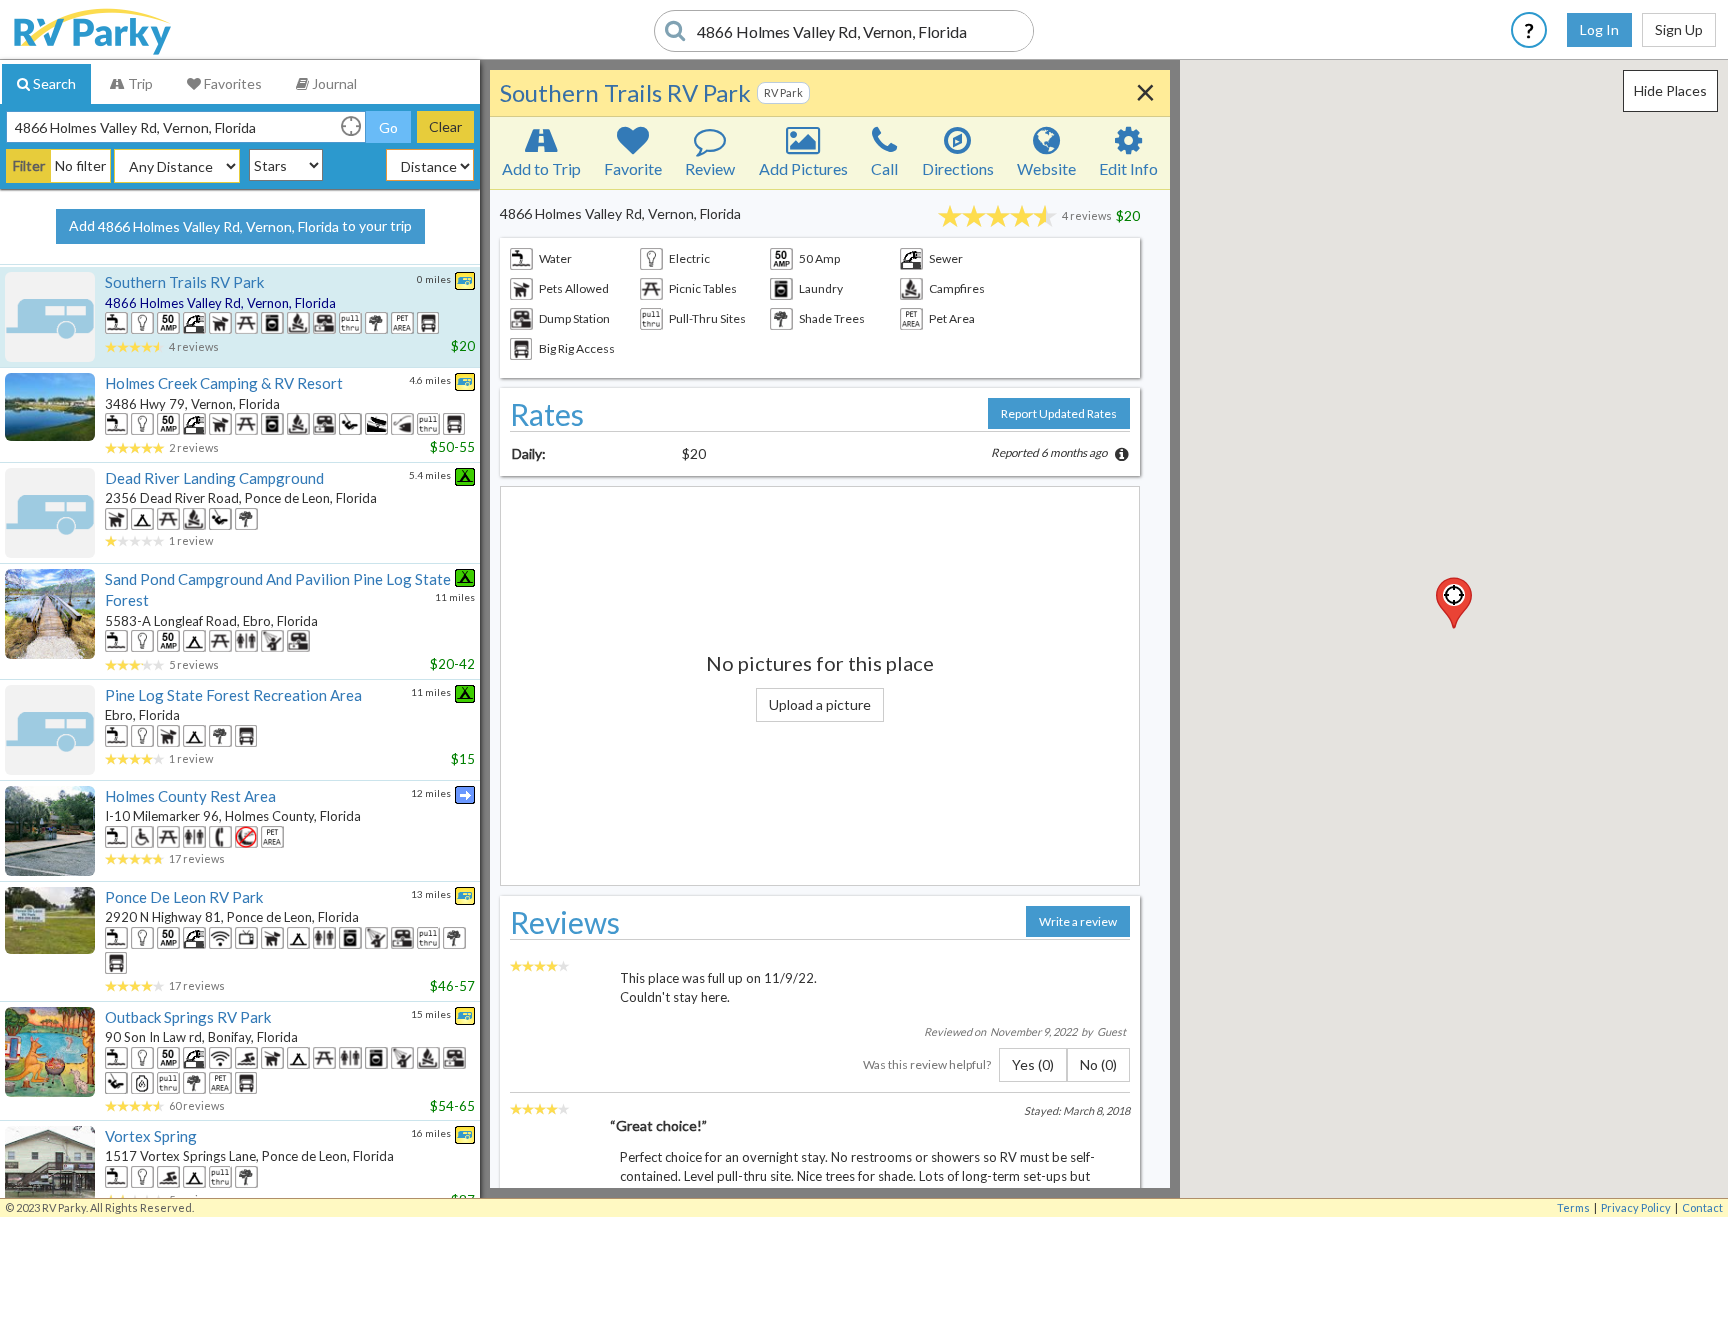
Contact (1702, 1207)
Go (388, 127)
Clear (445, 126)
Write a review (1078, 921)
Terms (1573, 1207)
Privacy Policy (1636, 1207)
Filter (29, 165)
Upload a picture (820, 704)
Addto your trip (240, 226)
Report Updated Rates (1059, 413)
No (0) (1098, 1064)
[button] (1454, 603)
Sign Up (1679, 29)
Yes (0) (1033, 1064)
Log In (1599, 29)
